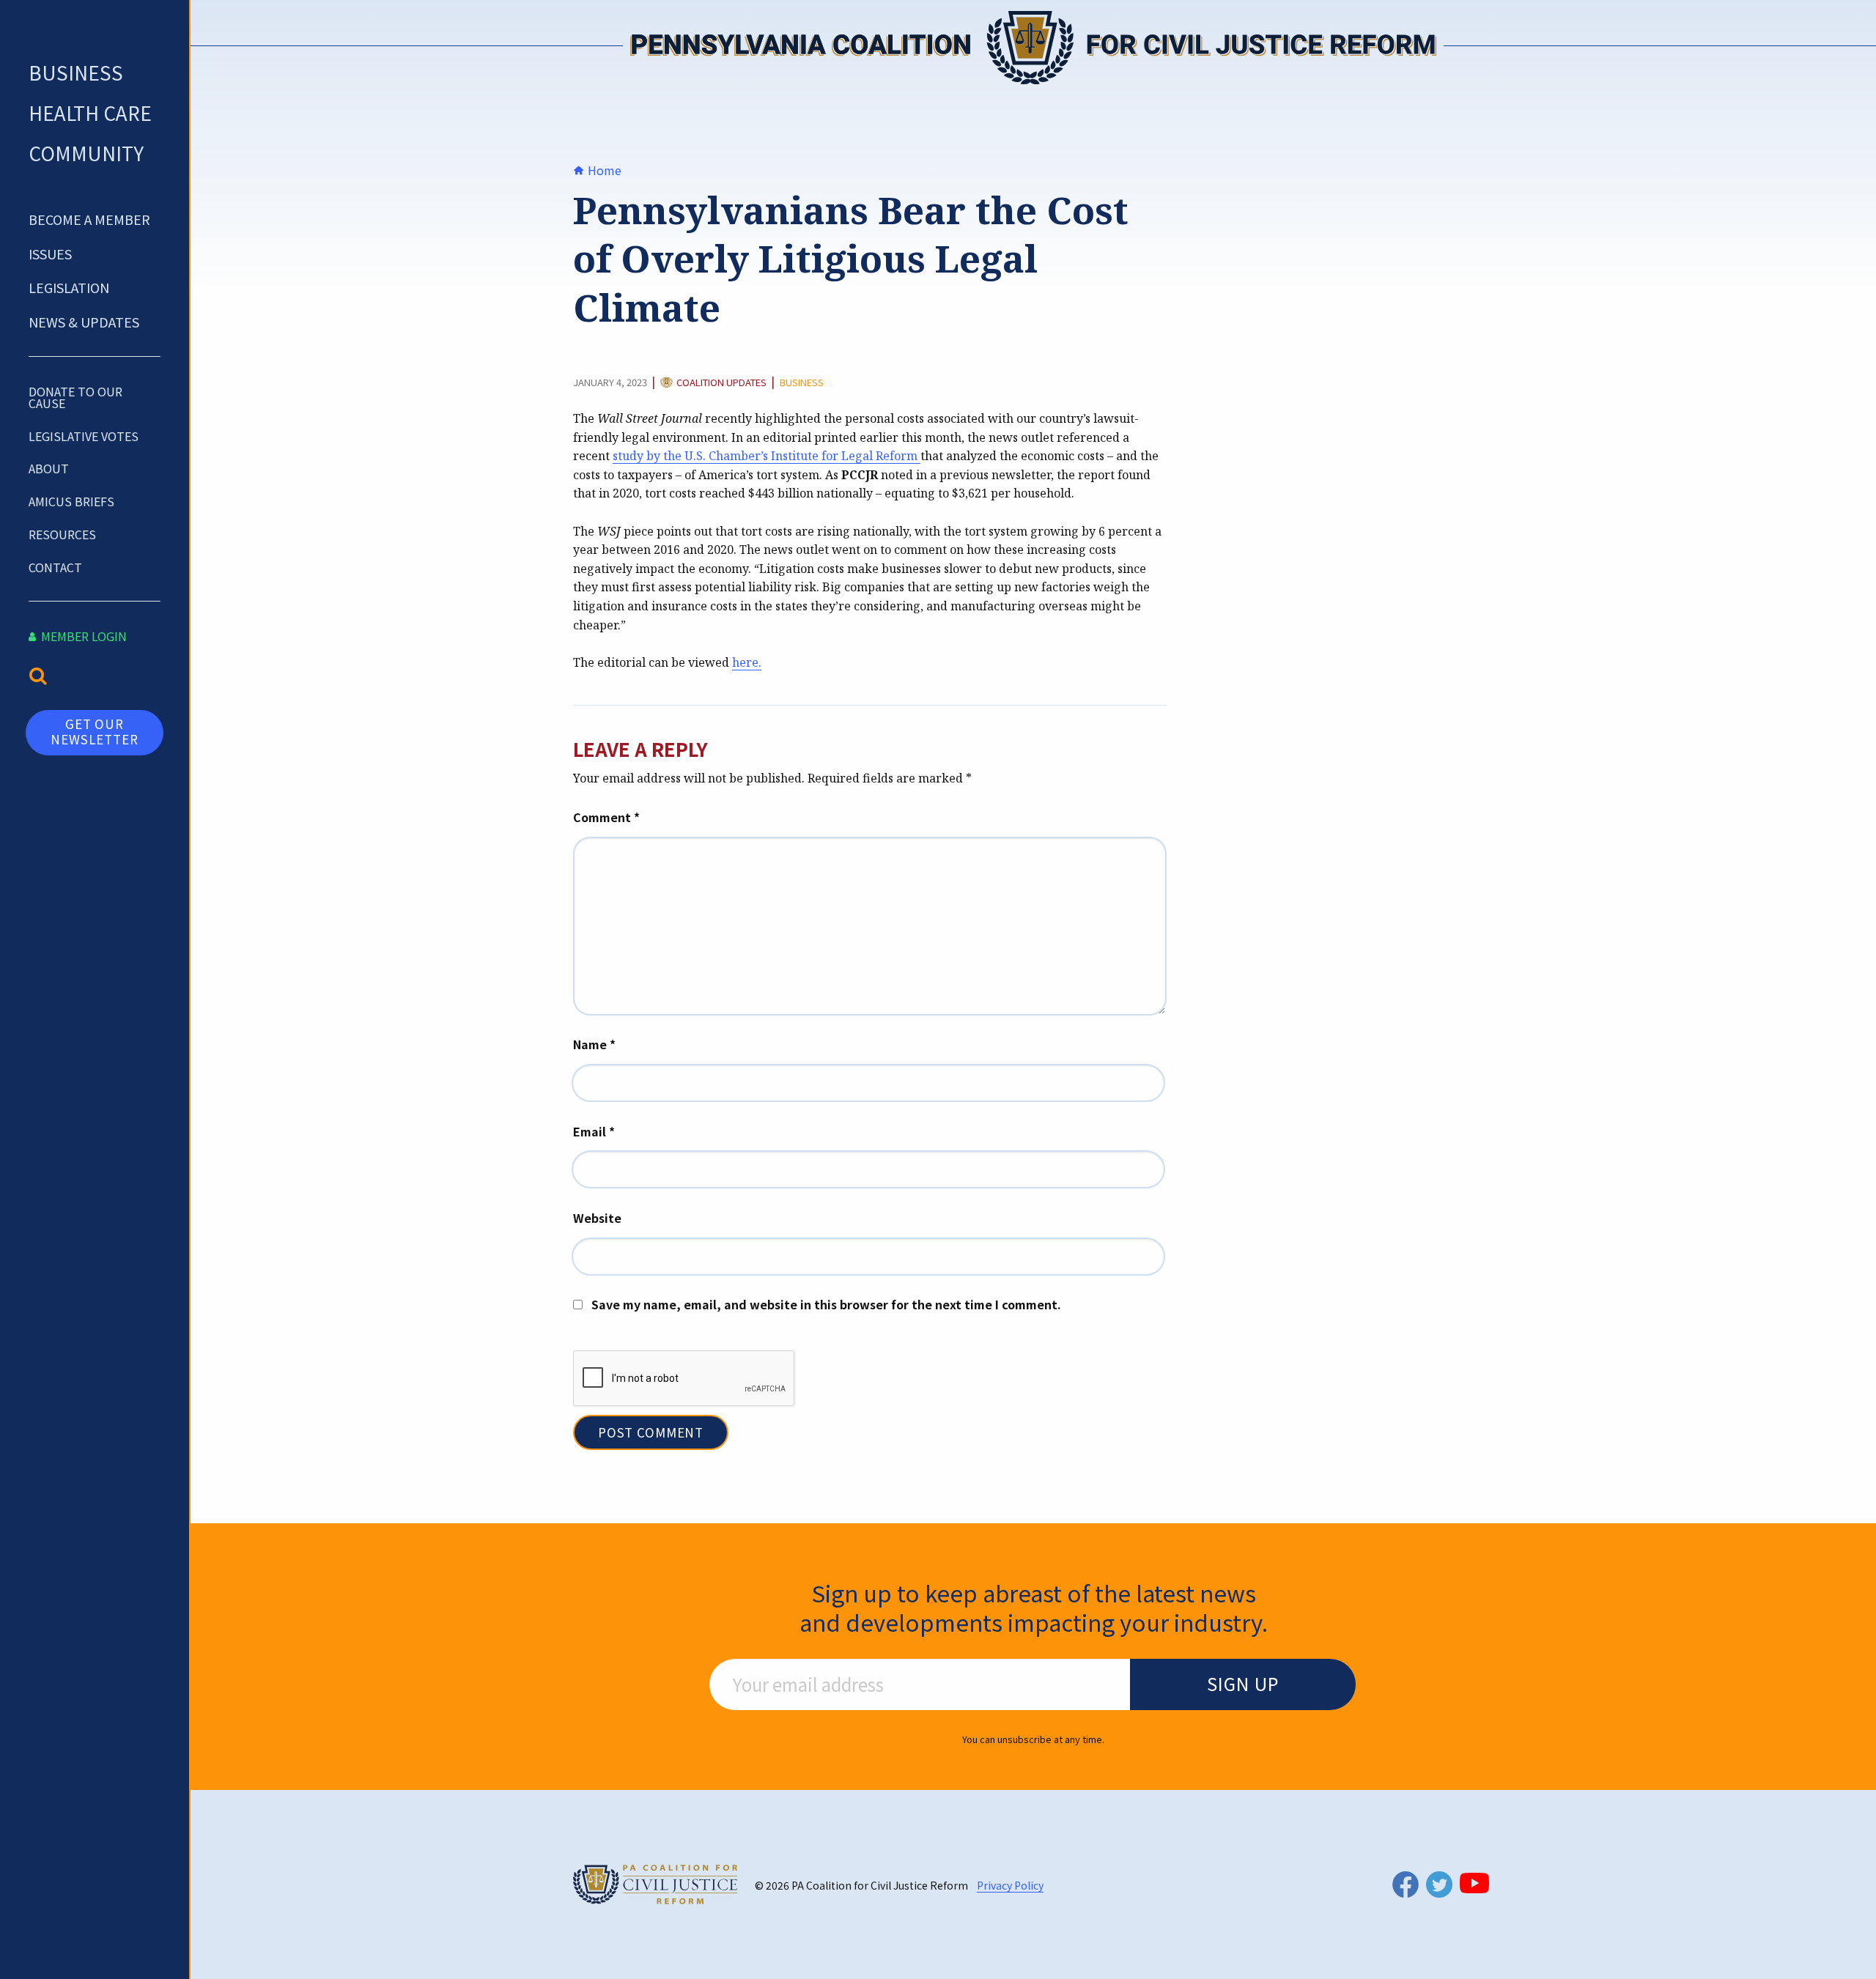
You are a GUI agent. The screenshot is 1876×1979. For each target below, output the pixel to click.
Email (594, 1131)
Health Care (90, 112)
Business (76, 72)
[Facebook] (1406, 1884)
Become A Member (89, 219)
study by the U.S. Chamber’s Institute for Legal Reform (765, 456)
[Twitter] (1439, 1884)
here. (747, 662)
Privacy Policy (1010, 1885)
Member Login (82, 636)
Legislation (69, 287)
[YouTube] (1474, 1883)
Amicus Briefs (71, 501)
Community (86, 153)
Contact (55, 567)
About (49, 468)
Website (597, 1218)
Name (594, 1044)
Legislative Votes (84, 436)
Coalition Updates (721, 383)
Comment (606, 817)
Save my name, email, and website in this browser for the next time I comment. (826, 1304)
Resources (62, 534)
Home (603, 170)
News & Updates (84, 322)
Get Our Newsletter (95, 731)
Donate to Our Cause (75, 397)
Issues (50, 254)
